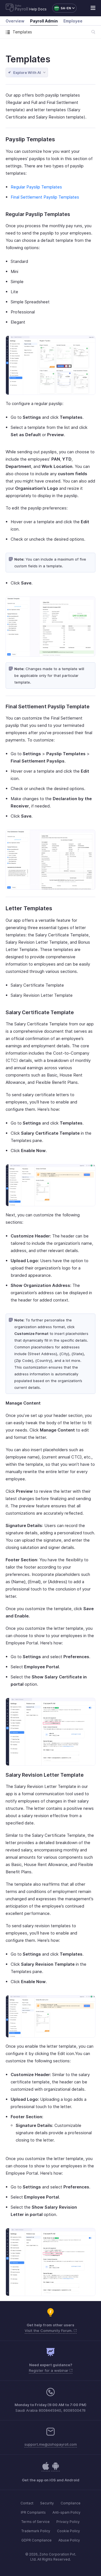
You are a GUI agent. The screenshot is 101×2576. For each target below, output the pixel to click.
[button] (62, 8)
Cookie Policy (68, 2531)
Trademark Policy (36, 2531)
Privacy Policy (68, 2522)
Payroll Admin (44, 21)
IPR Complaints (33, 2512)
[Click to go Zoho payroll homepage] (17, 8)
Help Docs (38, 9)
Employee (73, 21)
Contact (27, 2503)
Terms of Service (35, 2522)
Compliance (71, 2503)
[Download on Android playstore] (46, 2469)
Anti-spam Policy (66, 2512)
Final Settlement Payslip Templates (45, 197)
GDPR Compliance (36, 2540)
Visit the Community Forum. (49, 2331)
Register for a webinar (49, 2370)
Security (47, 2503)
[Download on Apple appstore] (56, 2469)
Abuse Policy (69, 2540)
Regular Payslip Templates (36, 187)
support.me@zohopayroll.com (51, 2444)
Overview (15, 21)
